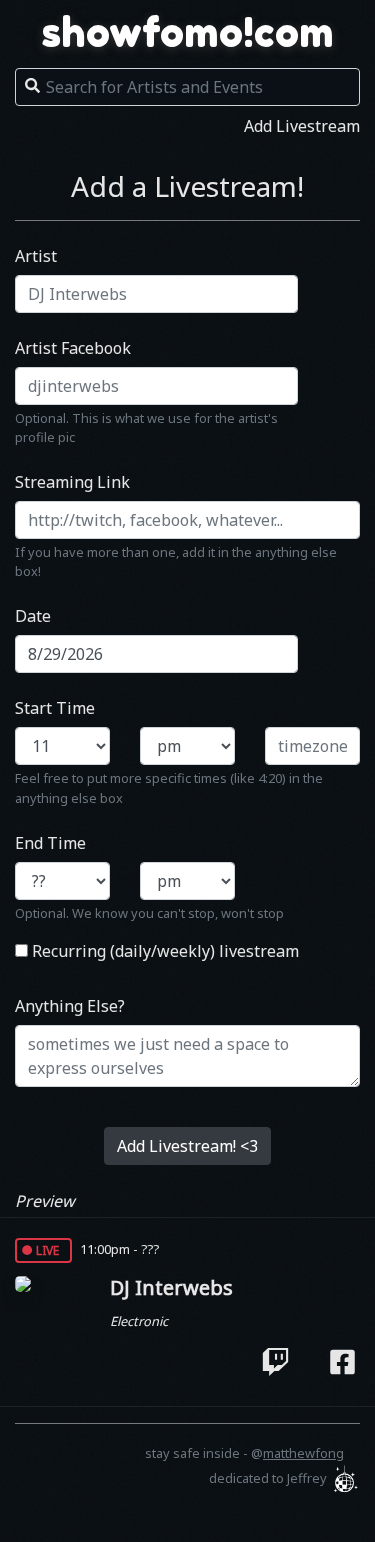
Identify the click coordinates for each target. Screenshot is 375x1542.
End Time (50, 843)
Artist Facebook (73, 348)
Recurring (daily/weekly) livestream (163, 951)
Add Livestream (302, 126)
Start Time (55, 708)
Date (33, 616)
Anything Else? (70, 1006)
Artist (36, 256)
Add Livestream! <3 (187, 1146)
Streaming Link (72, 482)
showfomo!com (188, 32)
